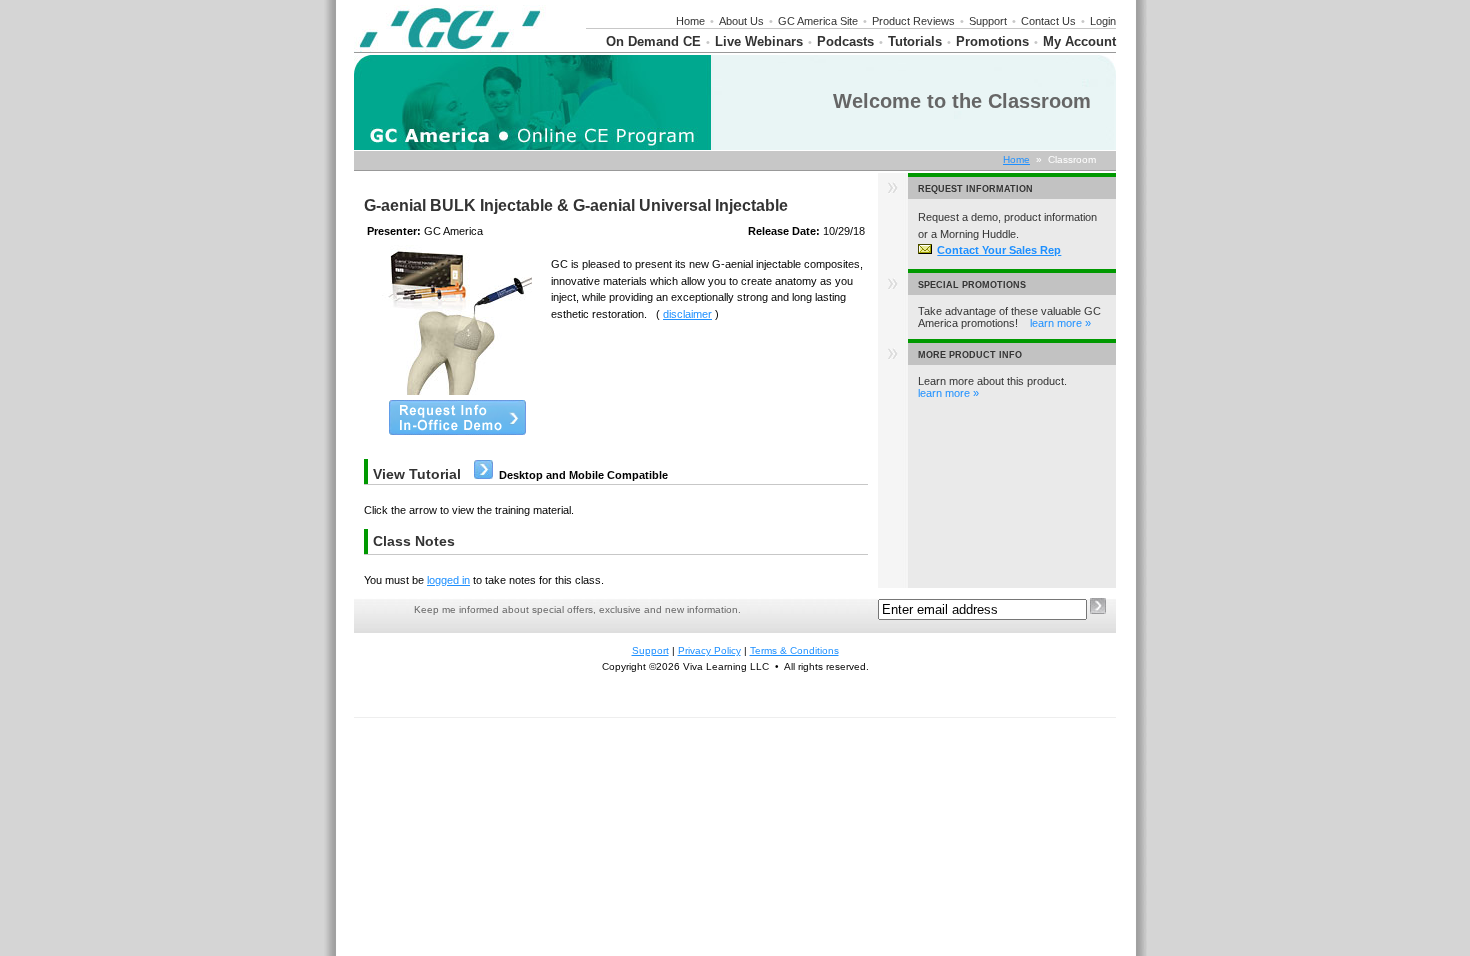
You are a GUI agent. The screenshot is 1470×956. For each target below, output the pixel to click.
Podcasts (845, 41)
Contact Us (1048, 21)
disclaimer (687, 314)
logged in (448, 580)
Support (988, 21)
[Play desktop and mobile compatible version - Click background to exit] (483, 475)
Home (690, 21)
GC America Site (818, 21)
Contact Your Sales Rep (999, 250)
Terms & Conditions (794, 650)
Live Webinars (759, 41)
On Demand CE (653, 41)
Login (1103, 21)
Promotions (992, 41)
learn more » (1060, 323)
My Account (1079, 41)
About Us (741, 21)
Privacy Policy (709, 650)
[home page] (450, 48)
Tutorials (915, 41)
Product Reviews (913, 21)
